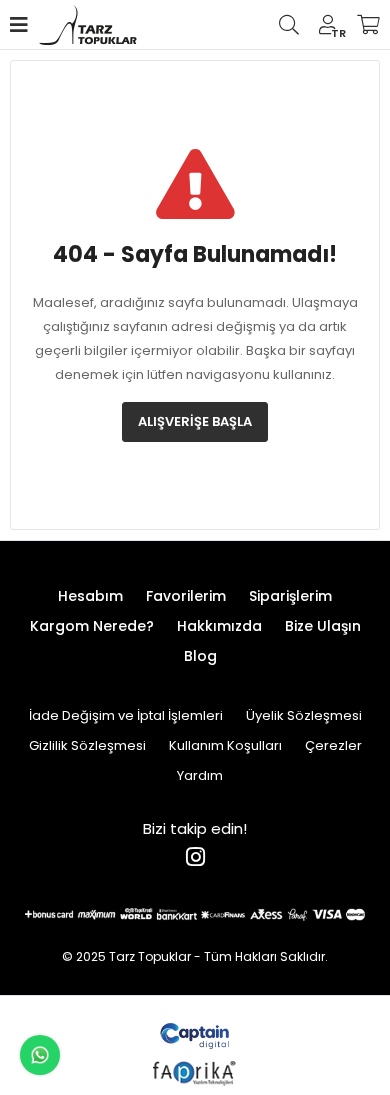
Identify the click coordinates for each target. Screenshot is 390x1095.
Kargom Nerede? (92, 626)
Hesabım (90, 596)
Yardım (200, 775)
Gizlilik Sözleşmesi (87, 745)
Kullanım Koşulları (225, 745)
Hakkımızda (219, 626)
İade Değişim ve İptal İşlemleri (126, 715)
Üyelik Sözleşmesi (304, 715)
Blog (200, 656)
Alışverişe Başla (195, 421)
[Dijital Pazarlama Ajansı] (195, 1034)
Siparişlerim (290, 596)
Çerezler (333, 745)
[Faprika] (195, 1070)
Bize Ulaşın (323, 626)
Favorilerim (186, 596)
